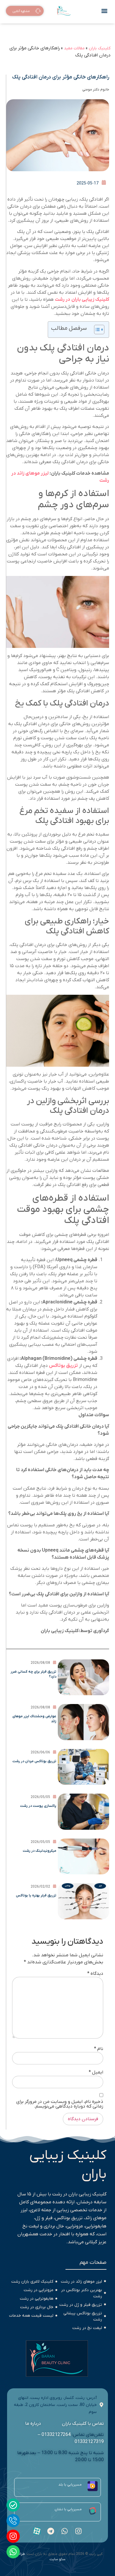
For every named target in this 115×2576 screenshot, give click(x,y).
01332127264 (56, 2435)
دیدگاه (95, 1974)
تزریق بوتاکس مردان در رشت (34, 1761)
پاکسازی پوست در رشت (38, 1806)
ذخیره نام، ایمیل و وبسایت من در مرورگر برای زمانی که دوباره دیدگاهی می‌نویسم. (60, 2104)
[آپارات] (37, 2531)
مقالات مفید (74, 48)
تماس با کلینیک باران (83, 2424)
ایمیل (96, 2072)
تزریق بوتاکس (63, 1366)
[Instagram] (13, 2536)
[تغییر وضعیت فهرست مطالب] (96, 330)
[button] (104, 11)
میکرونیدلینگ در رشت (40, 1851)
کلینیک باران (100, 48)
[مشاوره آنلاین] (38, 12)
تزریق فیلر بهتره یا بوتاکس (36, 1896)
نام (99, 2049)
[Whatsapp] (13, 2552)
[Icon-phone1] (13, 2521)
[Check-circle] (13, 2505)
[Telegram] (51, 2531)
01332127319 (89, 2442)
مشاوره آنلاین (21, 12)
